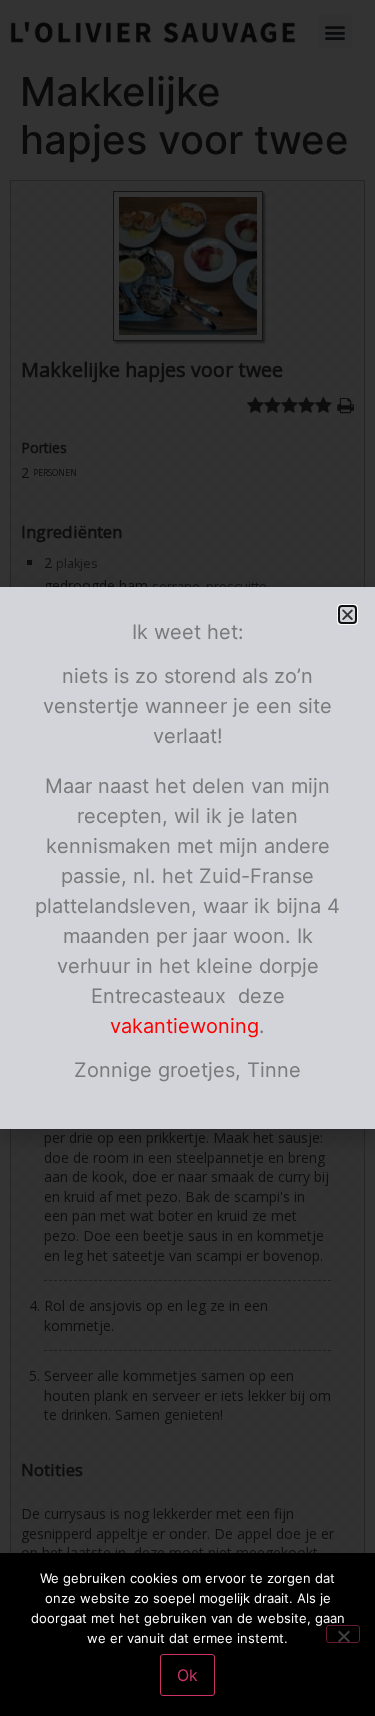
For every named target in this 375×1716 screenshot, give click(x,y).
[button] (347, 614)
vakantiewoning (184, 1026)
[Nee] (343, 1634)
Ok (187, 1675)
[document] (187, 858)
